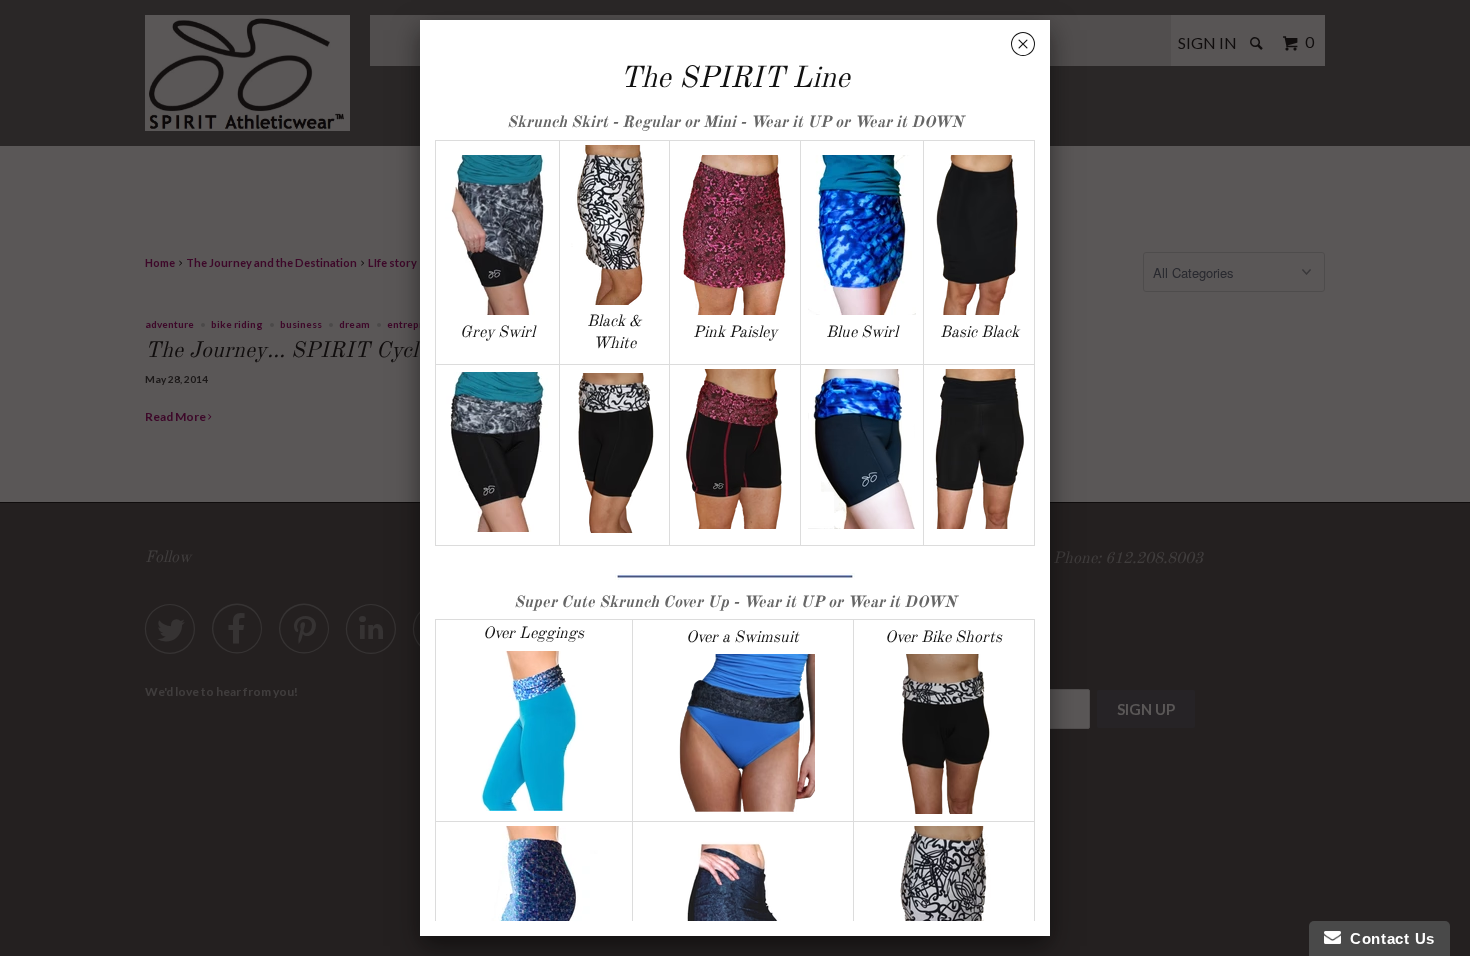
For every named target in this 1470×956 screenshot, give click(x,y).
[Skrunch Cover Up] (534, 806)
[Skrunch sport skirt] (615, 301)
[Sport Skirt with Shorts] (615, 453)
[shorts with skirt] (979, 524)
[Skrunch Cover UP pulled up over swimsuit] (743, 734)
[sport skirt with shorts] (979, 311)
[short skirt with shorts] (734, 311)
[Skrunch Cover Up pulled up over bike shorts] (944, 734)
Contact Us (1388, 938)
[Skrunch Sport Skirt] (497, 311)
